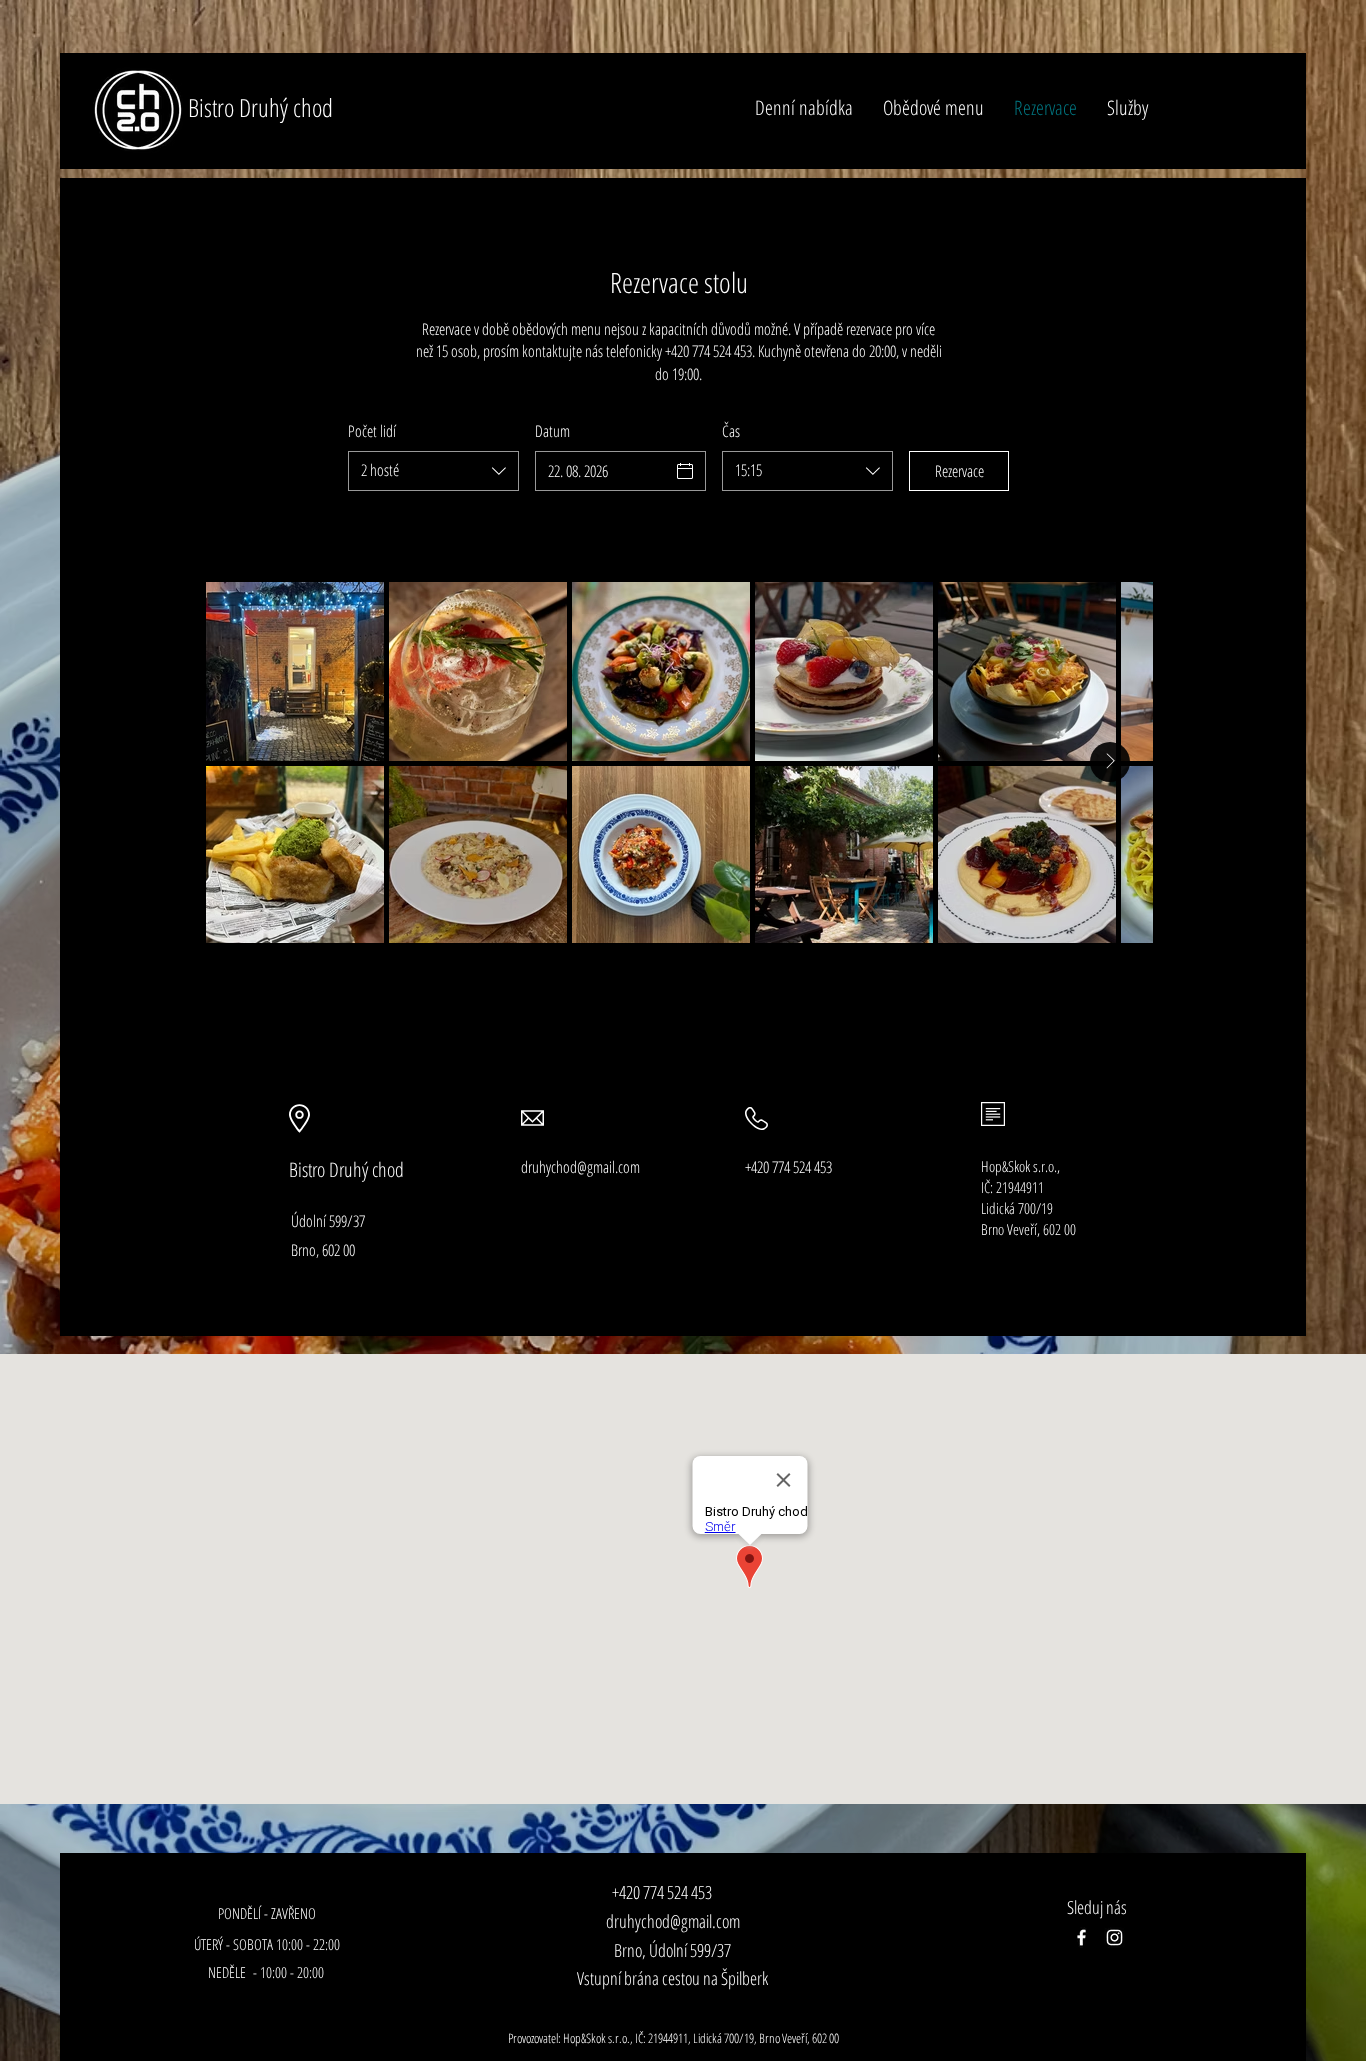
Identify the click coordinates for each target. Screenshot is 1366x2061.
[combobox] (433, 471)
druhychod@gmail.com (673, 1921)
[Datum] (685, 471)
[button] (1127, 108)
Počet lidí (372, 431)
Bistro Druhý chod (260, 107)
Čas (731, 431)
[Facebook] (1081, 1937)
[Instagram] (1114, 1937)
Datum (552, 431)
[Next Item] (1110, 762)
